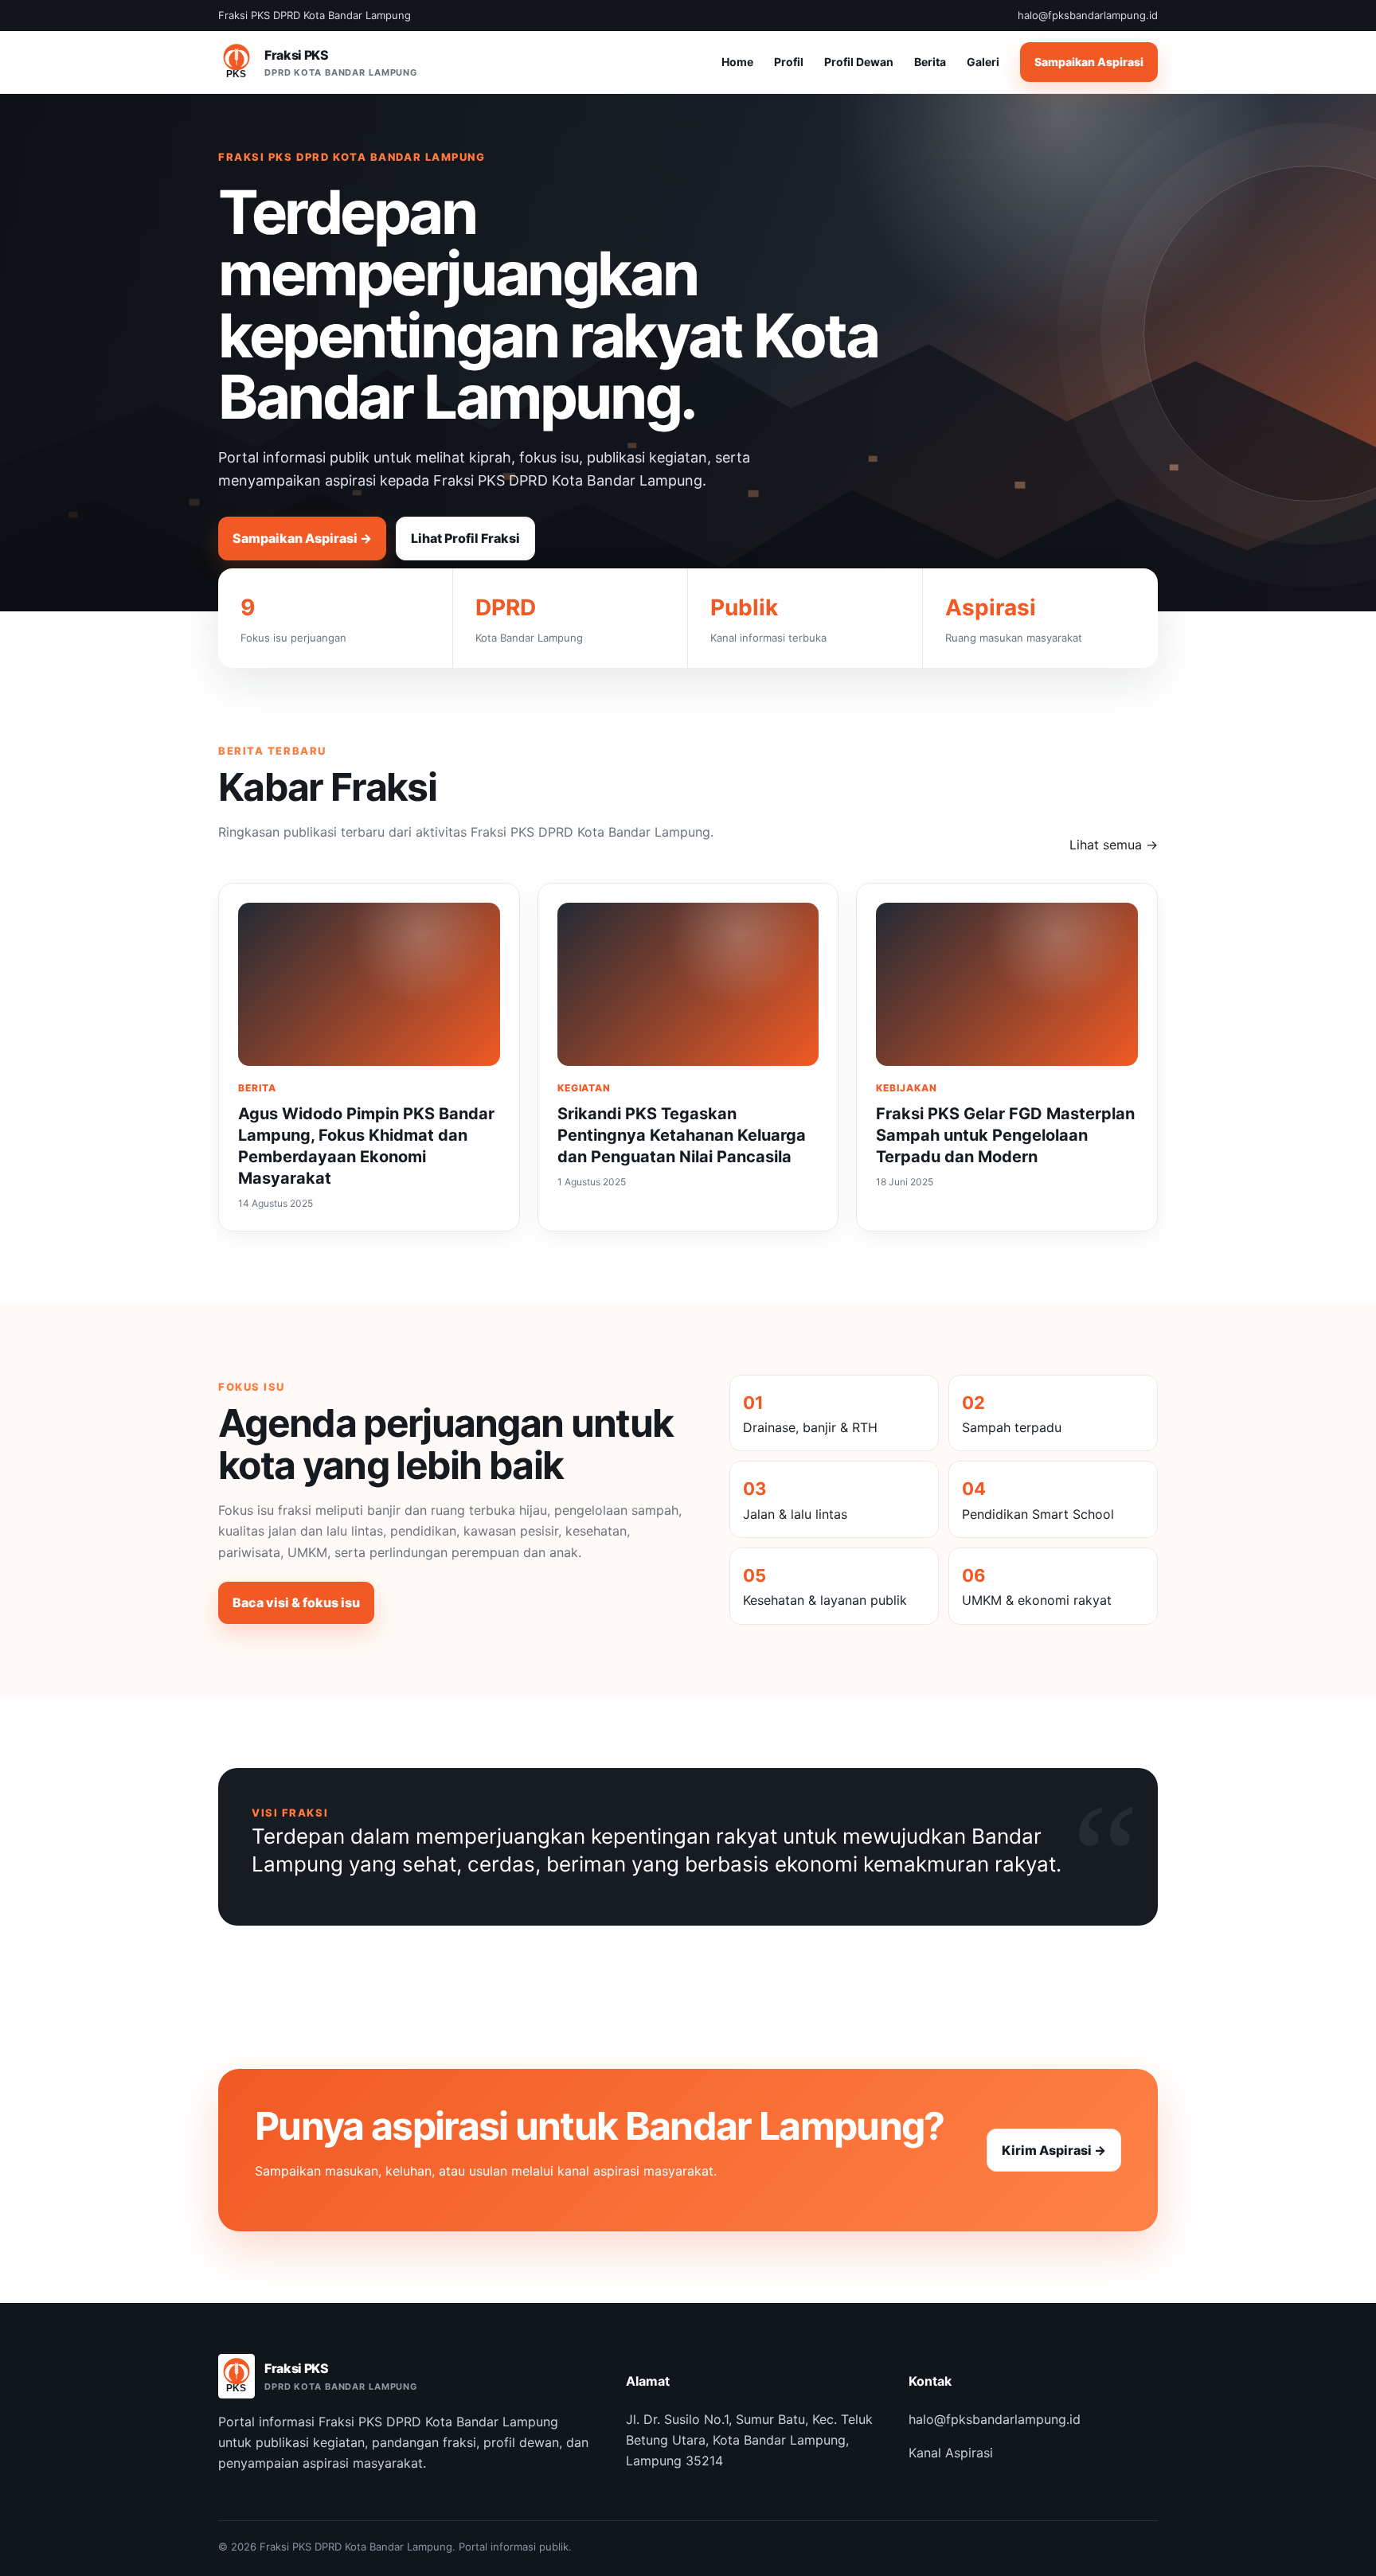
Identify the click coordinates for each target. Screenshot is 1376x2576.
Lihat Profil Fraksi (465, 538)
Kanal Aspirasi (951, 2453)
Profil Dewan (859, 62)
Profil (789, 62)
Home (737, 62)
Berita (930, 62)
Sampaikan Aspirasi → (302, 538)
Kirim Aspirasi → (1054, 2150)
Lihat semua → (1114, 845)
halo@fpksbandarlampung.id (995, 2419)
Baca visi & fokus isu (296, 1602)
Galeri (983, 62)
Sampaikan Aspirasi (1089, 62)
